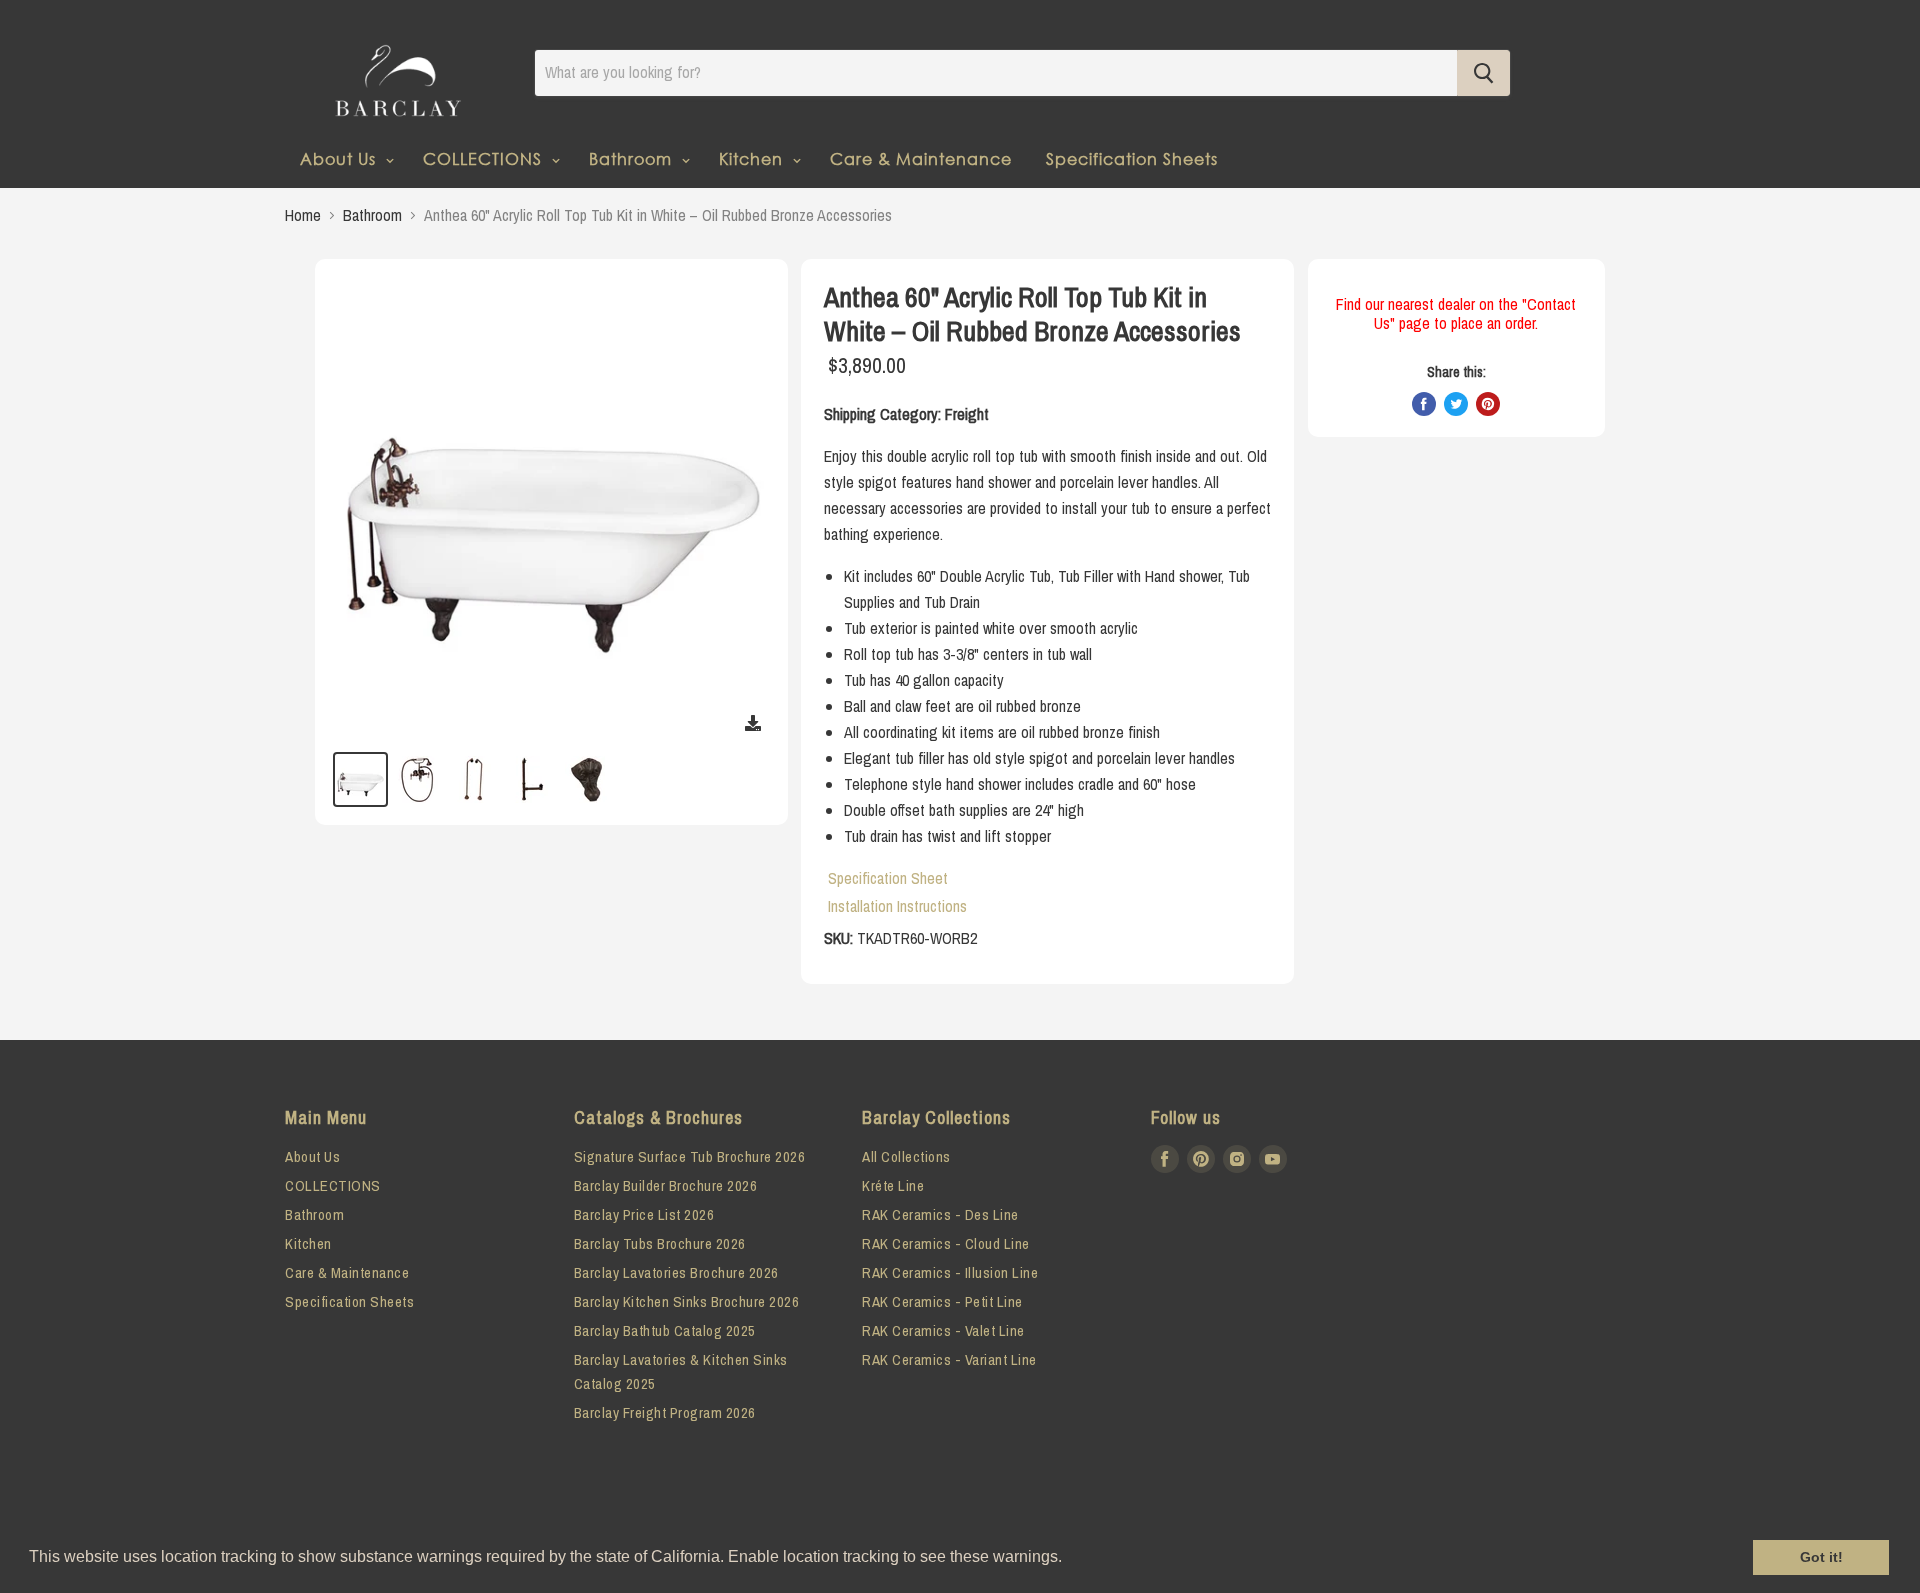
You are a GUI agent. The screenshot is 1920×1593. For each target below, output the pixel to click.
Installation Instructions (897, 906)
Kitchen (753, 158)
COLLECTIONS (485, 158)
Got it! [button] (1821, 1557)
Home (303, 215)
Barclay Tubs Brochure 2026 (660, 1243)
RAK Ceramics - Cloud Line (946, 1243)
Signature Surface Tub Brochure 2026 (690, 1156)
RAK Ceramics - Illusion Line (950, 1272)
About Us (340, 158)
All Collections (906, 1156)
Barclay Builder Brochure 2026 (666, 1185)
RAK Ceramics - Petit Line (942, 1301)
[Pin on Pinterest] (1488, 404)
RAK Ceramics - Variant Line (949, 1359)
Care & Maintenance (921, 158)
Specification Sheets (1132, 158)
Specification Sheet (888, 878)
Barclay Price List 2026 (644, 1214)
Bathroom (633, 158)
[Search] (1483, 73)
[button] (1069, 1559)
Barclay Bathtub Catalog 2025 (665, 1330)
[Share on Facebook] (1424, 404)
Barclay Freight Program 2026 (665, 1412)
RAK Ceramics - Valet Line (943, 1330)
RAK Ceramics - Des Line (940, 1214)
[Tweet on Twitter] (1456, 404)
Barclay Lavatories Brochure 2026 (676, 1272)
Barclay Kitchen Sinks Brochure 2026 (687, 1301)
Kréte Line (893, 1185)
